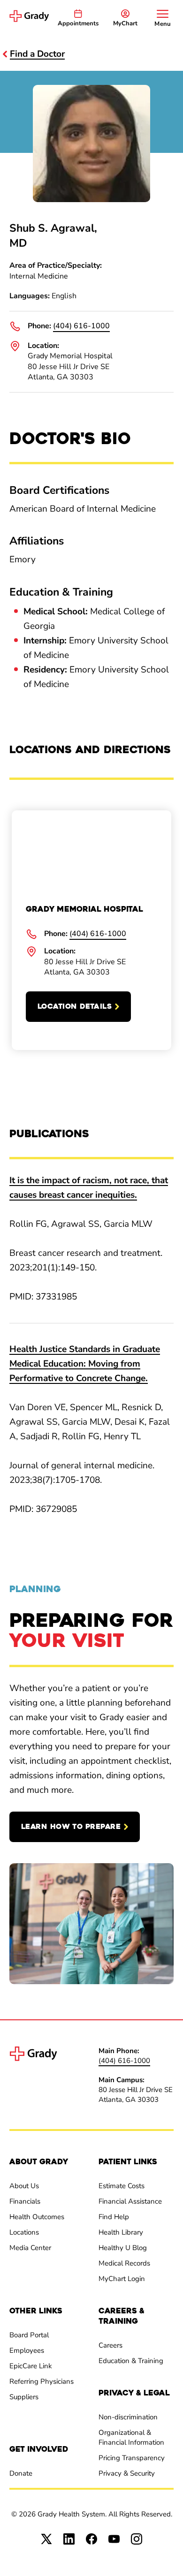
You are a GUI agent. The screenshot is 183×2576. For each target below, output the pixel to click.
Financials (25, 2201)
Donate (21, 2473)
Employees (27, 2350)
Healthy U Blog (123, 2248)
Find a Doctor (37, 54)
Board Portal (29, 2335)
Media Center (30, 2248)
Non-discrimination (128, 2417)
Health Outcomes (37, 2217)
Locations (24, 2232)
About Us (24, 2186)
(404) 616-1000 (81, 326)
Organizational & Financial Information (131, 2437)
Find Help (114, 2217)
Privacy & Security (127, 2473)
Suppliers (24, 2397)
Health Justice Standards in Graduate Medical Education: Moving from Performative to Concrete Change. (85, 1364)
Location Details (75, 1006)
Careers (111, 2345)
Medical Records (124, 2263)
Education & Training (131, 2361)
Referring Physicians (42, 2381)
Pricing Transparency (132, 2458)
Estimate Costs (122, 2186)
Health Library (121, 2232)
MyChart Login (122, 2279)
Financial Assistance (130, 2201)
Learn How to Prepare (71, 1827)
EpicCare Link (31, 2366)
